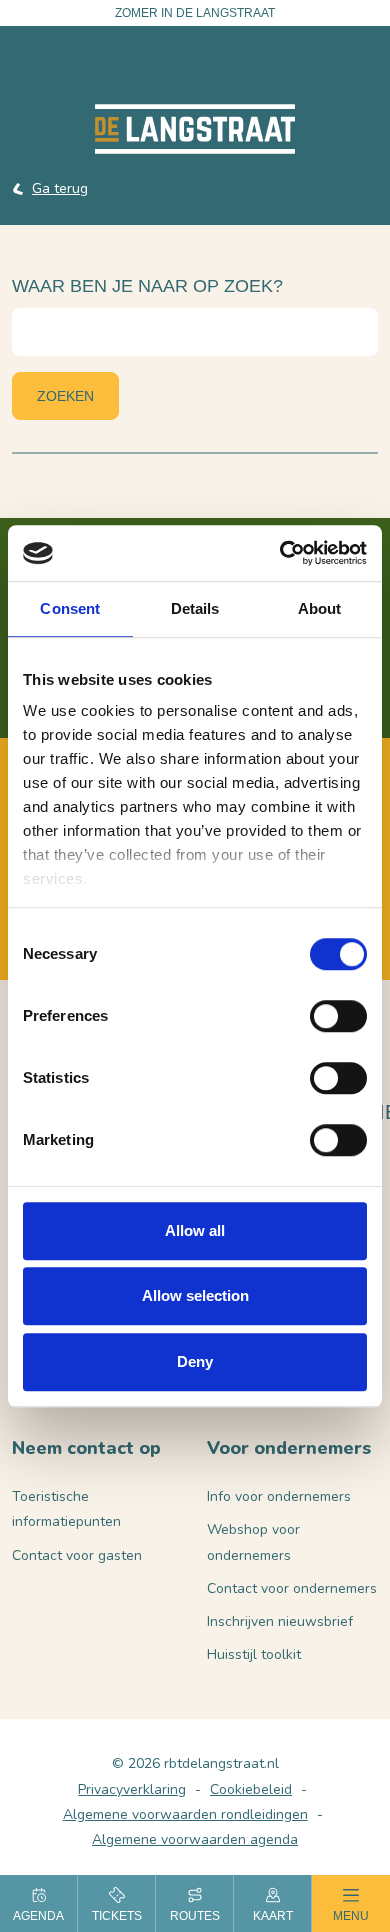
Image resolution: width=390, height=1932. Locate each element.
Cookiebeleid (251, 1789)
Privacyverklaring (132, 1789)
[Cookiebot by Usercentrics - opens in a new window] (280, 553)
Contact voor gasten (77, 1555)
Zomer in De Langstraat (195, 13)
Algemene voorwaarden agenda (195, 1839)
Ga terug (60, 188)
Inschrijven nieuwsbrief (280, 1621)
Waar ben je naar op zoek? (147, 286)
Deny (195, 1361)
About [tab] (320, 608)
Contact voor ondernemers (292, 1588)
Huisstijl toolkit (254, 1654)
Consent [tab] (70, 608)
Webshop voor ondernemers (253, 1542)
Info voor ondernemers (279, 1496)
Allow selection (195, 1295)
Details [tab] (195, 608)
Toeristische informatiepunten (66, 1509)
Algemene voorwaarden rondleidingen (185, 1814)
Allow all (195, 1230)
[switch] (338, 1016)
